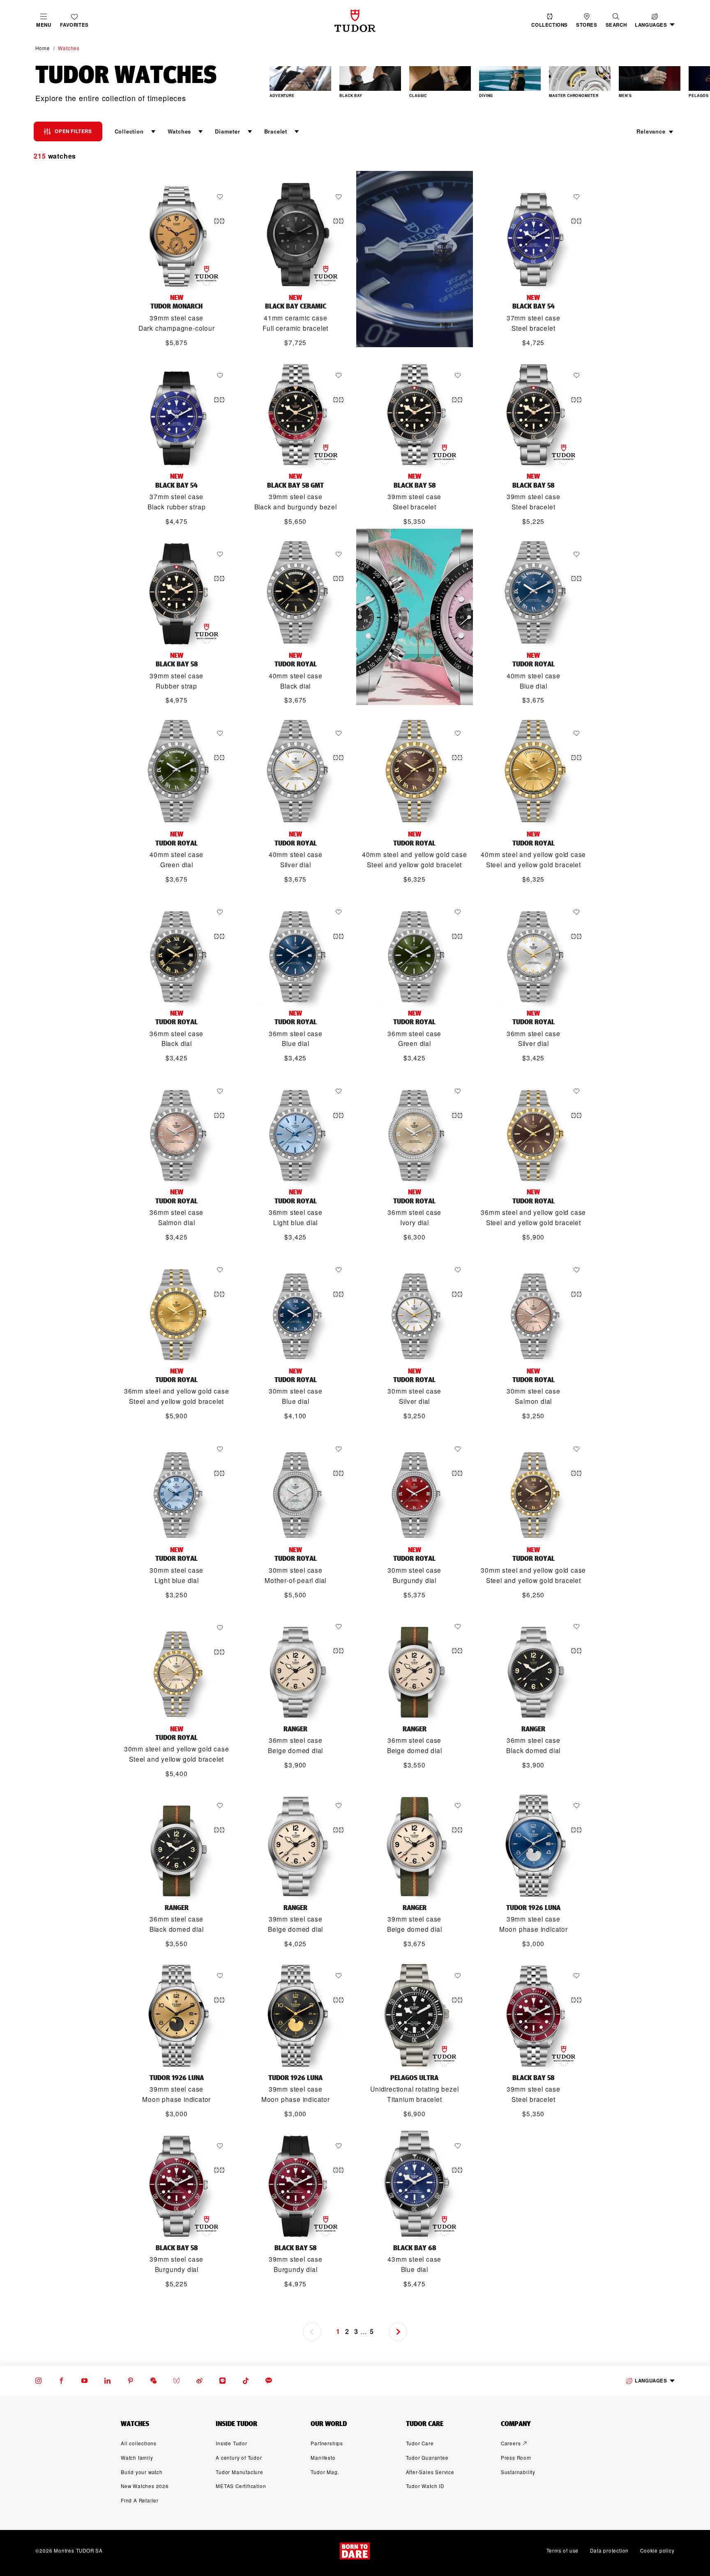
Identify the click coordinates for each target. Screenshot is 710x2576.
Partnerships (327, 2443)
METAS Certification (241, 2486)
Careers (511, 2443)
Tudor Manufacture (240, 2472)
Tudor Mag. (325, 2472)
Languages (651, 2381)
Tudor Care (420, 2443)
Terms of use (563, 2551)
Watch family (137, 2458)
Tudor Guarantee (427, 2458)
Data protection (609, 2551)
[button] (616, 21)
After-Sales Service (430, 2472)
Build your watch (142, 2472)
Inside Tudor (232, 2443)
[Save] (222, 197)
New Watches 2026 (145, 2486)
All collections (139, 2443)
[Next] (693, 83)
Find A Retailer (140, 2500)
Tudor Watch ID (425, 2486)
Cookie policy (657, 2551)
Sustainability (518, 2472)
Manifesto (323, 2458)
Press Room (516, 2458)
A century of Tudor (239, 2458)
